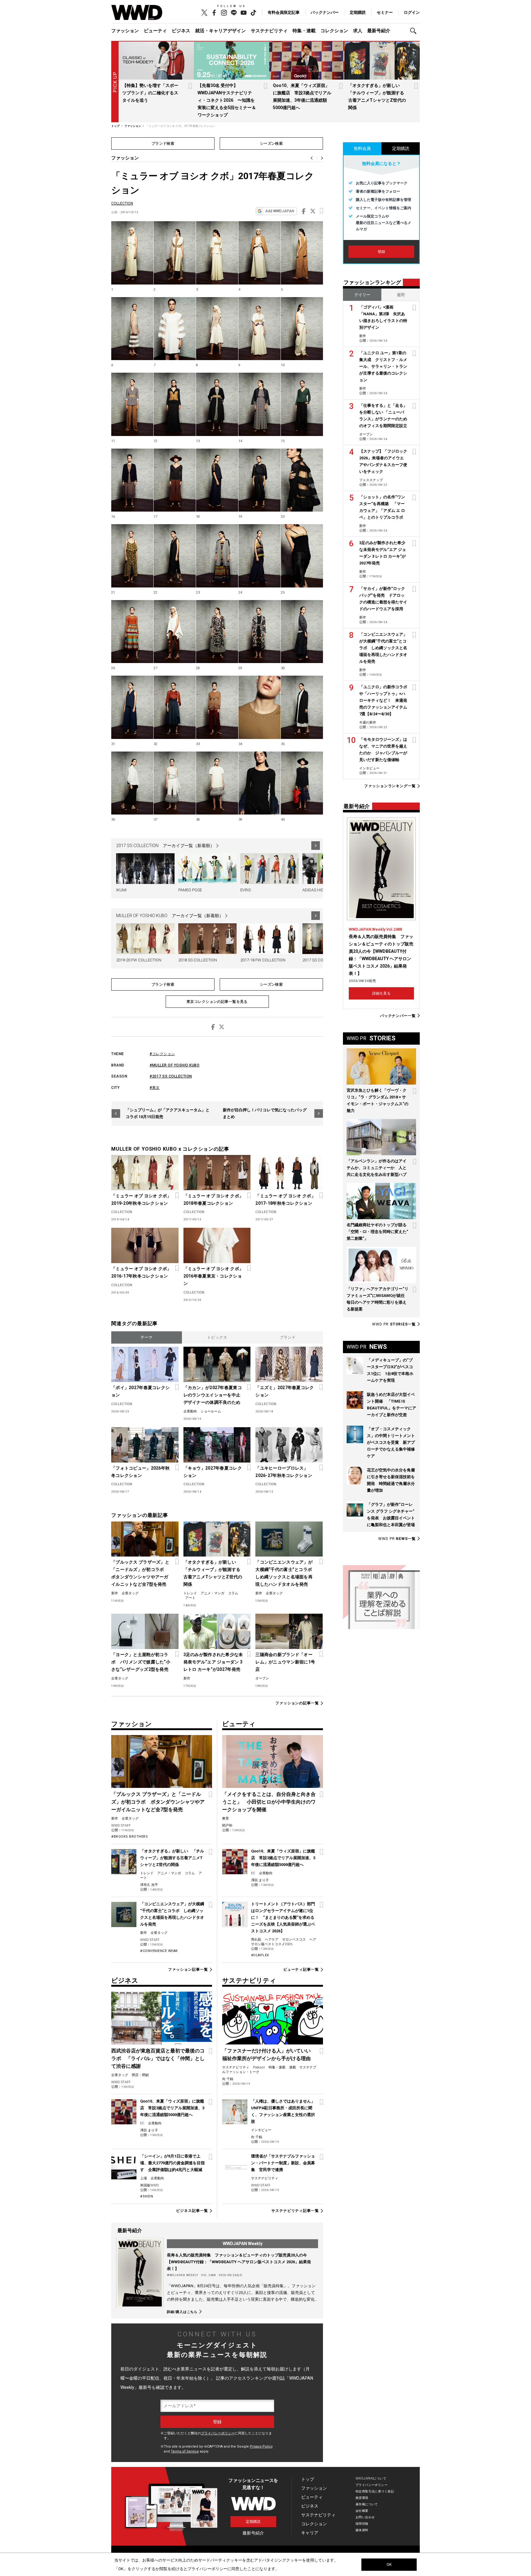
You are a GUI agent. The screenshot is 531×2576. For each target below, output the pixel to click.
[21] (132, 556)
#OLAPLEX (260, 1955)
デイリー (362, 295)
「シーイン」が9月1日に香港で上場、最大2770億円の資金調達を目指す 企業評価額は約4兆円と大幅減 (172, 2163)
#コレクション (162, 1054)
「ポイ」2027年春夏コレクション (140, 1391)
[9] (260, 329)
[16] (132, 480)
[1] (132, 253)
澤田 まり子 (260, 1880)
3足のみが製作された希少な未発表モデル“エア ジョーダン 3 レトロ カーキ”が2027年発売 (213, 1662)
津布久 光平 (149, 1885)
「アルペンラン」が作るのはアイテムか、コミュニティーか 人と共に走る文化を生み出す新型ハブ (377, 1168)
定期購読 (358, 12)
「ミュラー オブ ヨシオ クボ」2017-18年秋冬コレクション (285, 1200)
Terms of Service (185, 2451)
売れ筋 (256, 1940)
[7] (175, 329)
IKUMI (121, 890)
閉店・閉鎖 (140, 2075)
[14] (260, 404)
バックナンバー (325, 12)
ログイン (412, 12)
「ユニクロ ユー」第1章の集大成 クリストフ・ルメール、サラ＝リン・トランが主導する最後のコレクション (383, 366)
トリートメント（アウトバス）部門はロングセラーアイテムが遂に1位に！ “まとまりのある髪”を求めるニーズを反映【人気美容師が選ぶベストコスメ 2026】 (283, 1917)
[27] (175, 632)
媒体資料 (362, 2530)
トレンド (190, 1593)
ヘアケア (272, 1940)
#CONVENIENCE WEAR (159, 1951)
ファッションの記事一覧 (297, 1703)
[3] (217, 253)
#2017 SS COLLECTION (171, 1076)
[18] (217, 480)
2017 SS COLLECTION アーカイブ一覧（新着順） (165, 846)
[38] (217, 783)
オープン (262, 1678)
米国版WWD (149, 2185)
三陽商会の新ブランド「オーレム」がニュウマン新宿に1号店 (285, 1662)
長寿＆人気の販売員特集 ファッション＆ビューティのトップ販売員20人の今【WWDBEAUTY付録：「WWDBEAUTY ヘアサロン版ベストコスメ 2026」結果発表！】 (239, 2262)
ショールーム (211, 1411)
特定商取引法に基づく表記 (375, 2491)
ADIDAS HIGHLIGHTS (321, 890)
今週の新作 (368, 723)
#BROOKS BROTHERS (130, 1837)
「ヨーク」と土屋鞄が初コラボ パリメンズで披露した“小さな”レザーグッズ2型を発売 (141, 1662)
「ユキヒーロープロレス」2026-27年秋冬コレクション (284, 1472)
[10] (302, 329)
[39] (260, 783)
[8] (217, 329)
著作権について (367, 2504)
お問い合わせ (365, 2517)
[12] (175, 404)
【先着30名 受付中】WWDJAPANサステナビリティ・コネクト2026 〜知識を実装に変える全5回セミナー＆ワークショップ (227, 100)
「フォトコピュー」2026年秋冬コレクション (140, 1472)
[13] (217, 404)
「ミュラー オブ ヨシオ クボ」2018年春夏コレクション (213, 1200)
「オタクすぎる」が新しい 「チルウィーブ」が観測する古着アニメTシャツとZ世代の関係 (213, 1573)
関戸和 (227, 1826)
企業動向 (190, 1411)
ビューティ (155, 31)
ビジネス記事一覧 (192, 2211)
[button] (415, 31)
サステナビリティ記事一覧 (295, 2211)
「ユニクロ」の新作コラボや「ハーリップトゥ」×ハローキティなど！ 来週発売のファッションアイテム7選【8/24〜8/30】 (383, 700)
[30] (302, 632)
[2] (175, 253)
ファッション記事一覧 (188, 1969)
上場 (144, 2178)
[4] (260, 253)
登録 (381, 252)
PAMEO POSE (190, 890)
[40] (302, 783)
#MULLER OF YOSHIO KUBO (175, 1065)
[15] (302, 404)
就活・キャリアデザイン (220, 31)
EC (253, 1873)
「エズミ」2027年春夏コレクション (285, 1391)
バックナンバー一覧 (398, 1016)
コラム (233, 1593)
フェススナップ (371, 480)
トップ (308, 2479)
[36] (132, 783)
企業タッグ (130, 1593)
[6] (132, 329)
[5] (302, 253)
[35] (302, 707)
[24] (260, 556)
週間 (401, 295)
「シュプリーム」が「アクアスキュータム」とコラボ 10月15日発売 (168, 1113)
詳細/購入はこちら (182, 2312)
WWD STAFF (121, 1826)
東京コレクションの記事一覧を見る (217, 1002)
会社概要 (362, 2511)
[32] (175, 707)
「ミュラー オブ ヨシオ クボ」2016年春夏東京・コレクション (213, 1276)
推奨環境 (362, 2498)
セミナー (385, 12)
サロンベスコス (294, 1940)
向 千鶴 (228, 2079)
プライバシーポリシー (218, 2433)
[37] (175, 783)
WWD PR (394, 1324)
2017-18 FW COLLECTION (263, 960)
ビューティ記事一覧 (301, 1969)
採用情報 (362, 2524)
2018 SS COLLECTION (198, 960)
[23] (217, 556)
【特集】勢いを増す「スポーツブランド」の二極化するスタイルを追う (150, 93)
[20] (302, 480)
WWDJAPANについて (371, 2478)
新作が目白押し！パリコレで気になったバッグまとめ (265, 1113)
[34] (260, 707)
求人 (358, 31)
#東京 (155, 1088)
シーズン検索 (271, 143)
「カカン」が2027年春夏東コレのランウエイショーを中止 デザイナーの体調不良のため (214, 1395)
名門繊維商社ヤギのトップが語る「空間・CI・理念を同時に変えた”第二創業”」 (377, 1232)
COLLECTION (122, 203)
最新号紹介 (379, 31)
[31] (132, 707)
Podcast (259, 2067)
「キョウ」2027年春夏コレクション (213, 1472)
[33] (217, 707)
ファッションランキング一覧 (390, 786)
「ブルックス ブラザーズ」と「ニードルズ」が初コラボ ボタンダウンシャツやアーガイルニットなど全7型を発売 (140, 1573)
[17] (175, 480)
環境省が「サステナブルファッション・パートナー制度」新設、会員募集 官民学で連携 (283, 2163)
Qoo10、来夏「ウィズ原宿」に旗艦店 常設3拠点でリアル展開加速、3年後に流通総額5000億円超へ (283, 1858)
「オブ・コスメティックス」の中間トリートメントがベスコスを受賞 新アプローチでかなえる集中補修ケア (391, 1442)
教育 (226, 1818)
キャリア (310, 2533)
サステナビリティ (269, 31)
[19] (260, 480)
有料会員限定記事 (284, 12)
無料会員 (362, 148)
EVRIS (246, 890)
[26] (132, 632)
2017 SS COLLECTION (322, 960)
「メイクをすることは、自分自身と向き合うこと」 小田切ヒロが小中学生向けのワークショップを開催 (269, 1802)
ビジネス (181, 31)
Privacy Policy (261, 2446)
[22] (175, 556)
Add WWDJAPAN (280, 211)
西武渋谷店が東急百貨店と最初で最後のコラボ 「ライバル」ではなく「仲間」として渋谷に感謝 (158, 2058)
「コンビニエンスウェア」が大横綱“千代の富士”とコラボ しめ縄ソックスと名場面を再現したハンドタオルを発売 (286, 1573)
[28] (217, 632)
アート (190, 1598)
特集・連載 (304, 31)
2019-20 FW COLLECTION (139, 960)
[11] (132, 404)
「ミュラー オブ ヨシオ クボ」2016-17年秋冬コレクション (141, 1272)
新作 (115, 1593)
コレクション (334, 31)
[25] (302, 556)
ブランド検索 (163, 143)
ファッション (125, 31)
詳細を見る (381, 993)
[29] (260, 632)
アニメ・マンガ (212, 1593)
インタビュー (261, 2130)
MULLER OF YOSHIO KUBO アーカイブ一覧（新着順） (170, 916)
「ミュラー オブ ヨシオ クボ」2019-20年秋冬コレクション (141, 1200)
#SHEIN (147, 2196)
